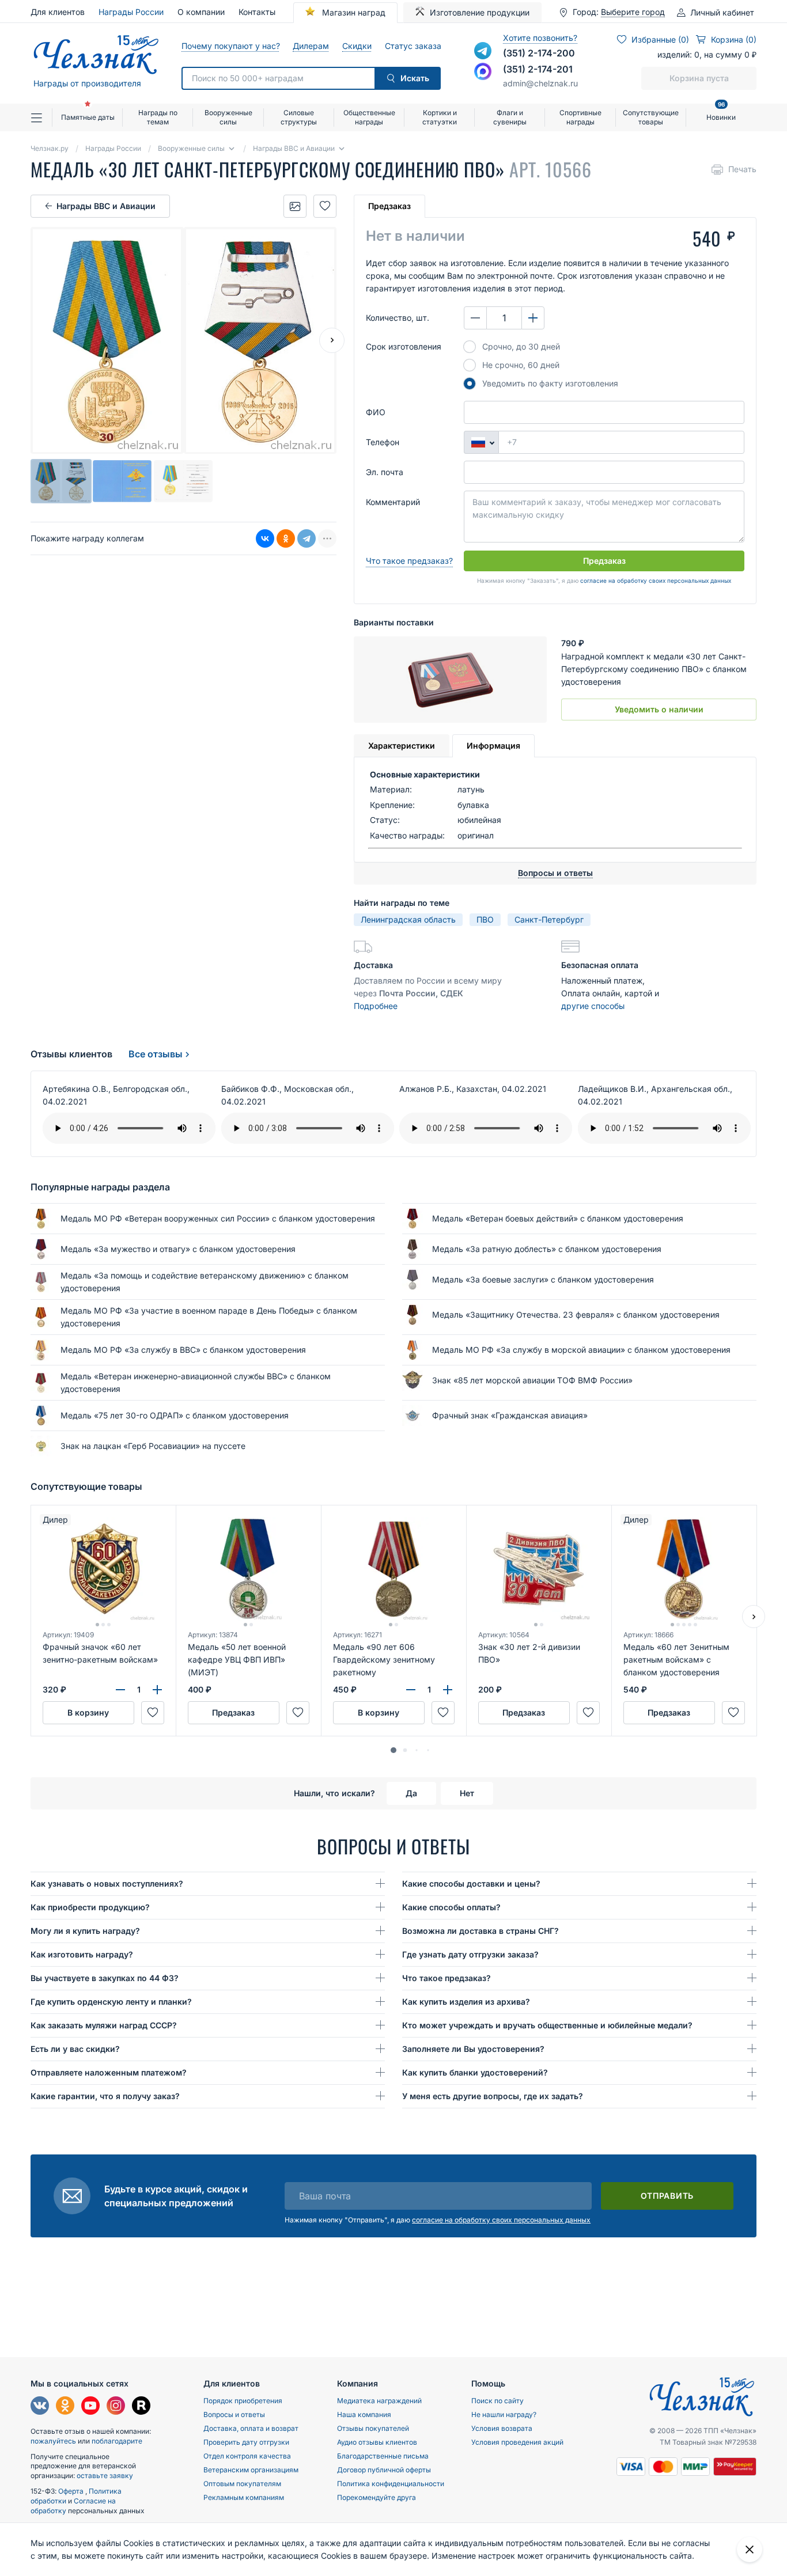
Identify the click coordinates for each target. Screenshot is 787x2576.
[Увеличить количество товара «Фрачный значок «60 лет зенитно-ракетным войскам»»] (157, 1690)
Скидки (357, 46)
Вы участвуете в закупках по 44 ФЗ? (105, 1978)
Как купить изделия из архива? (466, 2002)
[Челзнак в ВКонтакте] (40, 2407)
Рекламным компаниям (244, 2497)
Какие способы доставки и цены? (471, 1883)
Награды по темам (158, 117)
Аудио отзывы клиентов (377, 2442)
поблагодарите (117, 2441)
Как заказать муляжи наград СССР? (104, 2025)
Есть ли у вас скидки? (75, 2049)
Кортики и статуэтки (440, 117)
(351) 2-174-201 (538, 69)
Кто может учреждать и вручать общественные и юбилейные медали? (547, 2025)
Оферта (72, 2491)
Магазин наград (353, 12)
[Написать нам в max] (483, 71)
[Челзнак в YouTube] (90, 2407)
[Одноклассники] (286, 538)
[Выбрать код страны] (481, 442)
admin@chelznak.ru (540, 83)
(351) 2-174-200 (539, 53)
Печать (742, 169)
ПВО (485, 919)
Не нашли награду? (504, 2414)
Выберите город (633, 12)
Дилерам (311, 46)
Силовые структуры (299, 117)
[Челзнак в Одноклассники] (65, 2407)
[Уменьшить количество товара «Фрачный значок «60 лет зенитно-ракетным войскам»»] (120, 1690)
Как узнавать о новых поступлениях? (107, 1883)
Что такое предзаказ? (409, 561)
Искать (415, 78)
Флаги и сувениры (510, 117)
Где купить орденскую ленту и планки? (111, 2002)
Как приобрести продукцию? (90, 1907)
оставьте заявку (105, 2476)
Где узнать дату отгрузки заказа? (470, 1954)
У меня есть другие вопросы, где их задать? (493, 2096)
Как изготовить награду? (82, 1954)
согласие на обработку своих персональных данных (656, 581)
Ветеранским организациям (251, 2470)
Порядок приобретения (243, 2401)
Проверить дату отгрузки (246, 2442)
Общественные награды (369, 117)
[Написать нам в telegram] (483, 51)
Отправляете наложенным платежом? (109, 2072)
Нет (467, 1793)
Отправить (667, 2196)
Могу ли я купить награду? (85, 1931)
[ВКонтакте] (265, 538)
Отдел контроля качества (247, 2456)
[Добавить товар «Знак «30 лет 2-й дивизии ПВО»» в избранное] (588, 1713)
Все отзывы (156, 1054)
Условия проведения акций (517, 2442)
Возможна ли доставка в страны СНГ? (480, 1931)
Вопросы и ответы (234, 2414)
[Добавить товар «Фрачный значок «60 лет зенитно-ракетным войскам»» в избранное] (153, 1713)
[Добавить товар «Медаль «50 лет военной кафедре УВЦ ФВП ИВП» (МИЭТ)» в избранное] (298, 1713)
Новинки (721, 113)
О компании (201, 12)
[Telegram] (307, 538)
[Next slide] (332, 340)
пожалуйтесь (53, 2441)
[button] (393, 1750)
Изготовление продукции (480, 12)
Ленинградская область (408, 919)
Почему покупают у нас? (230, 46)
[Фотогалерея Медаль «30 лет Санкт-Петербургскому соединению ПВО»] (295, 206)
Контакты (257, 12)
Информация (493, 746)
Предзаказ (389, 206)
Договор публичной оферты (384, 2470)
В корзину (88, 1712)
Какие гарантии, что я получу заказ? (105, 2096)
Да (411, 1793)
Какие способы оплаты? (451, 1907)
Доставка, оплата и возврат (251, 2428)
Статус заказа (413, 46)
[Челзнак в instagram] (116, 2407)
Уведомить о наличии (659, 709)
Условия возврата (502, 2428)
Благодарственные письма (383, 2456)
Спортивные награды (580, 117)
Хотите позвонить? (540, 38)
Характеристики (402, 746)
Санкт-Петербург (549, 919)
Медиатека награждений (379, 2401)
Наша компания (364, 2414)
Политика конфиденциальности (391, 2484)
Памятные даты (88, 117)
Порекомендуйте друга (377, 2497)
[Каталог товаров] (41, 117)
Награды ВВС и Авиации (106, 206)
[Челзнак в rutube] (141, 2407)
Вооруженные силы (228, 117)
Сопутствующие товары (651, 117)
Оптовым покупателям (242, 2484)
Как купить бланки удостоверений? (475, 2072)
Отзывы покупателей (373, 2428)
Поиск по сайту (497, 2401)
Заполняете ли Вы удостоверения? (473, 2049)
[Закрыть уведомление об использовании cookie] (750, 2550)
